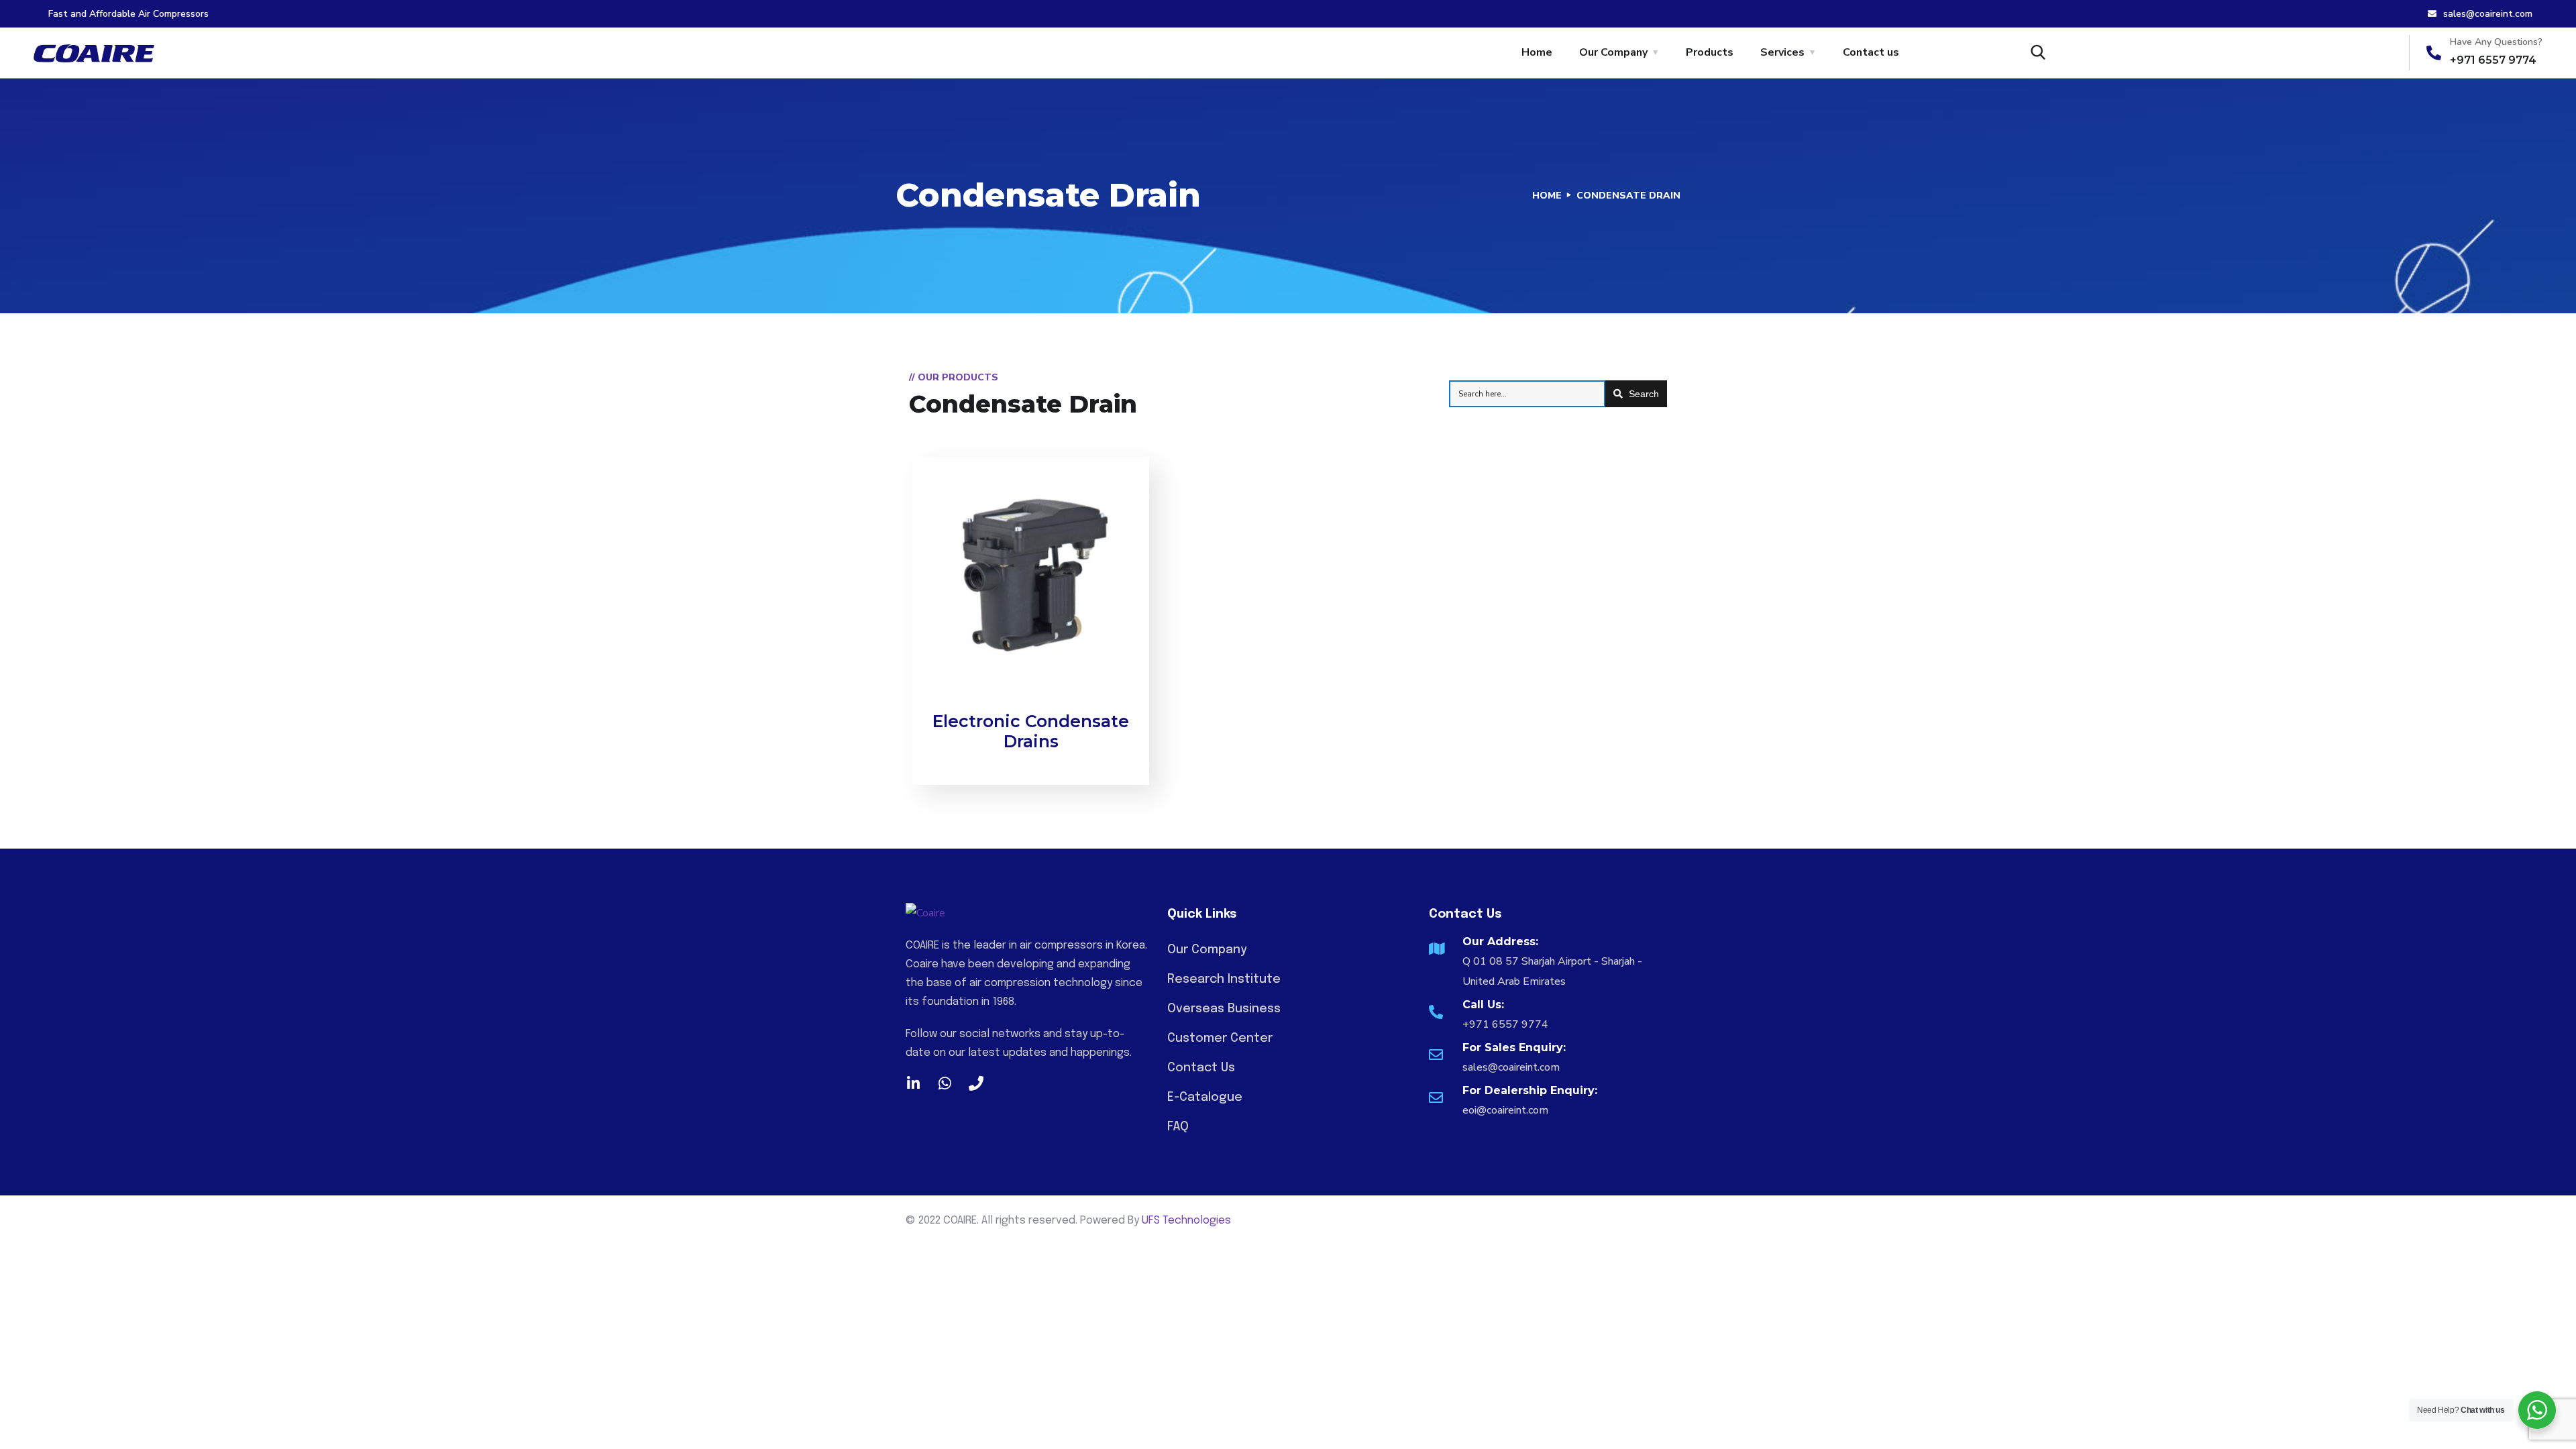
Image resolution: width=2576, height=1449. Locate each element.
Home (1537, 52)
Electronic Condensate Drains (1031, 731)
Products (1710, 52)
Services (1782, 52)
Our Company (1613, 52)
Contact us (1871, 52)
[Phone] (976, 1083)
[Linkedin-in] (913, 1083)
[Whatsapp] (945, 1083)
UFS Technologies (1186, 1221)
